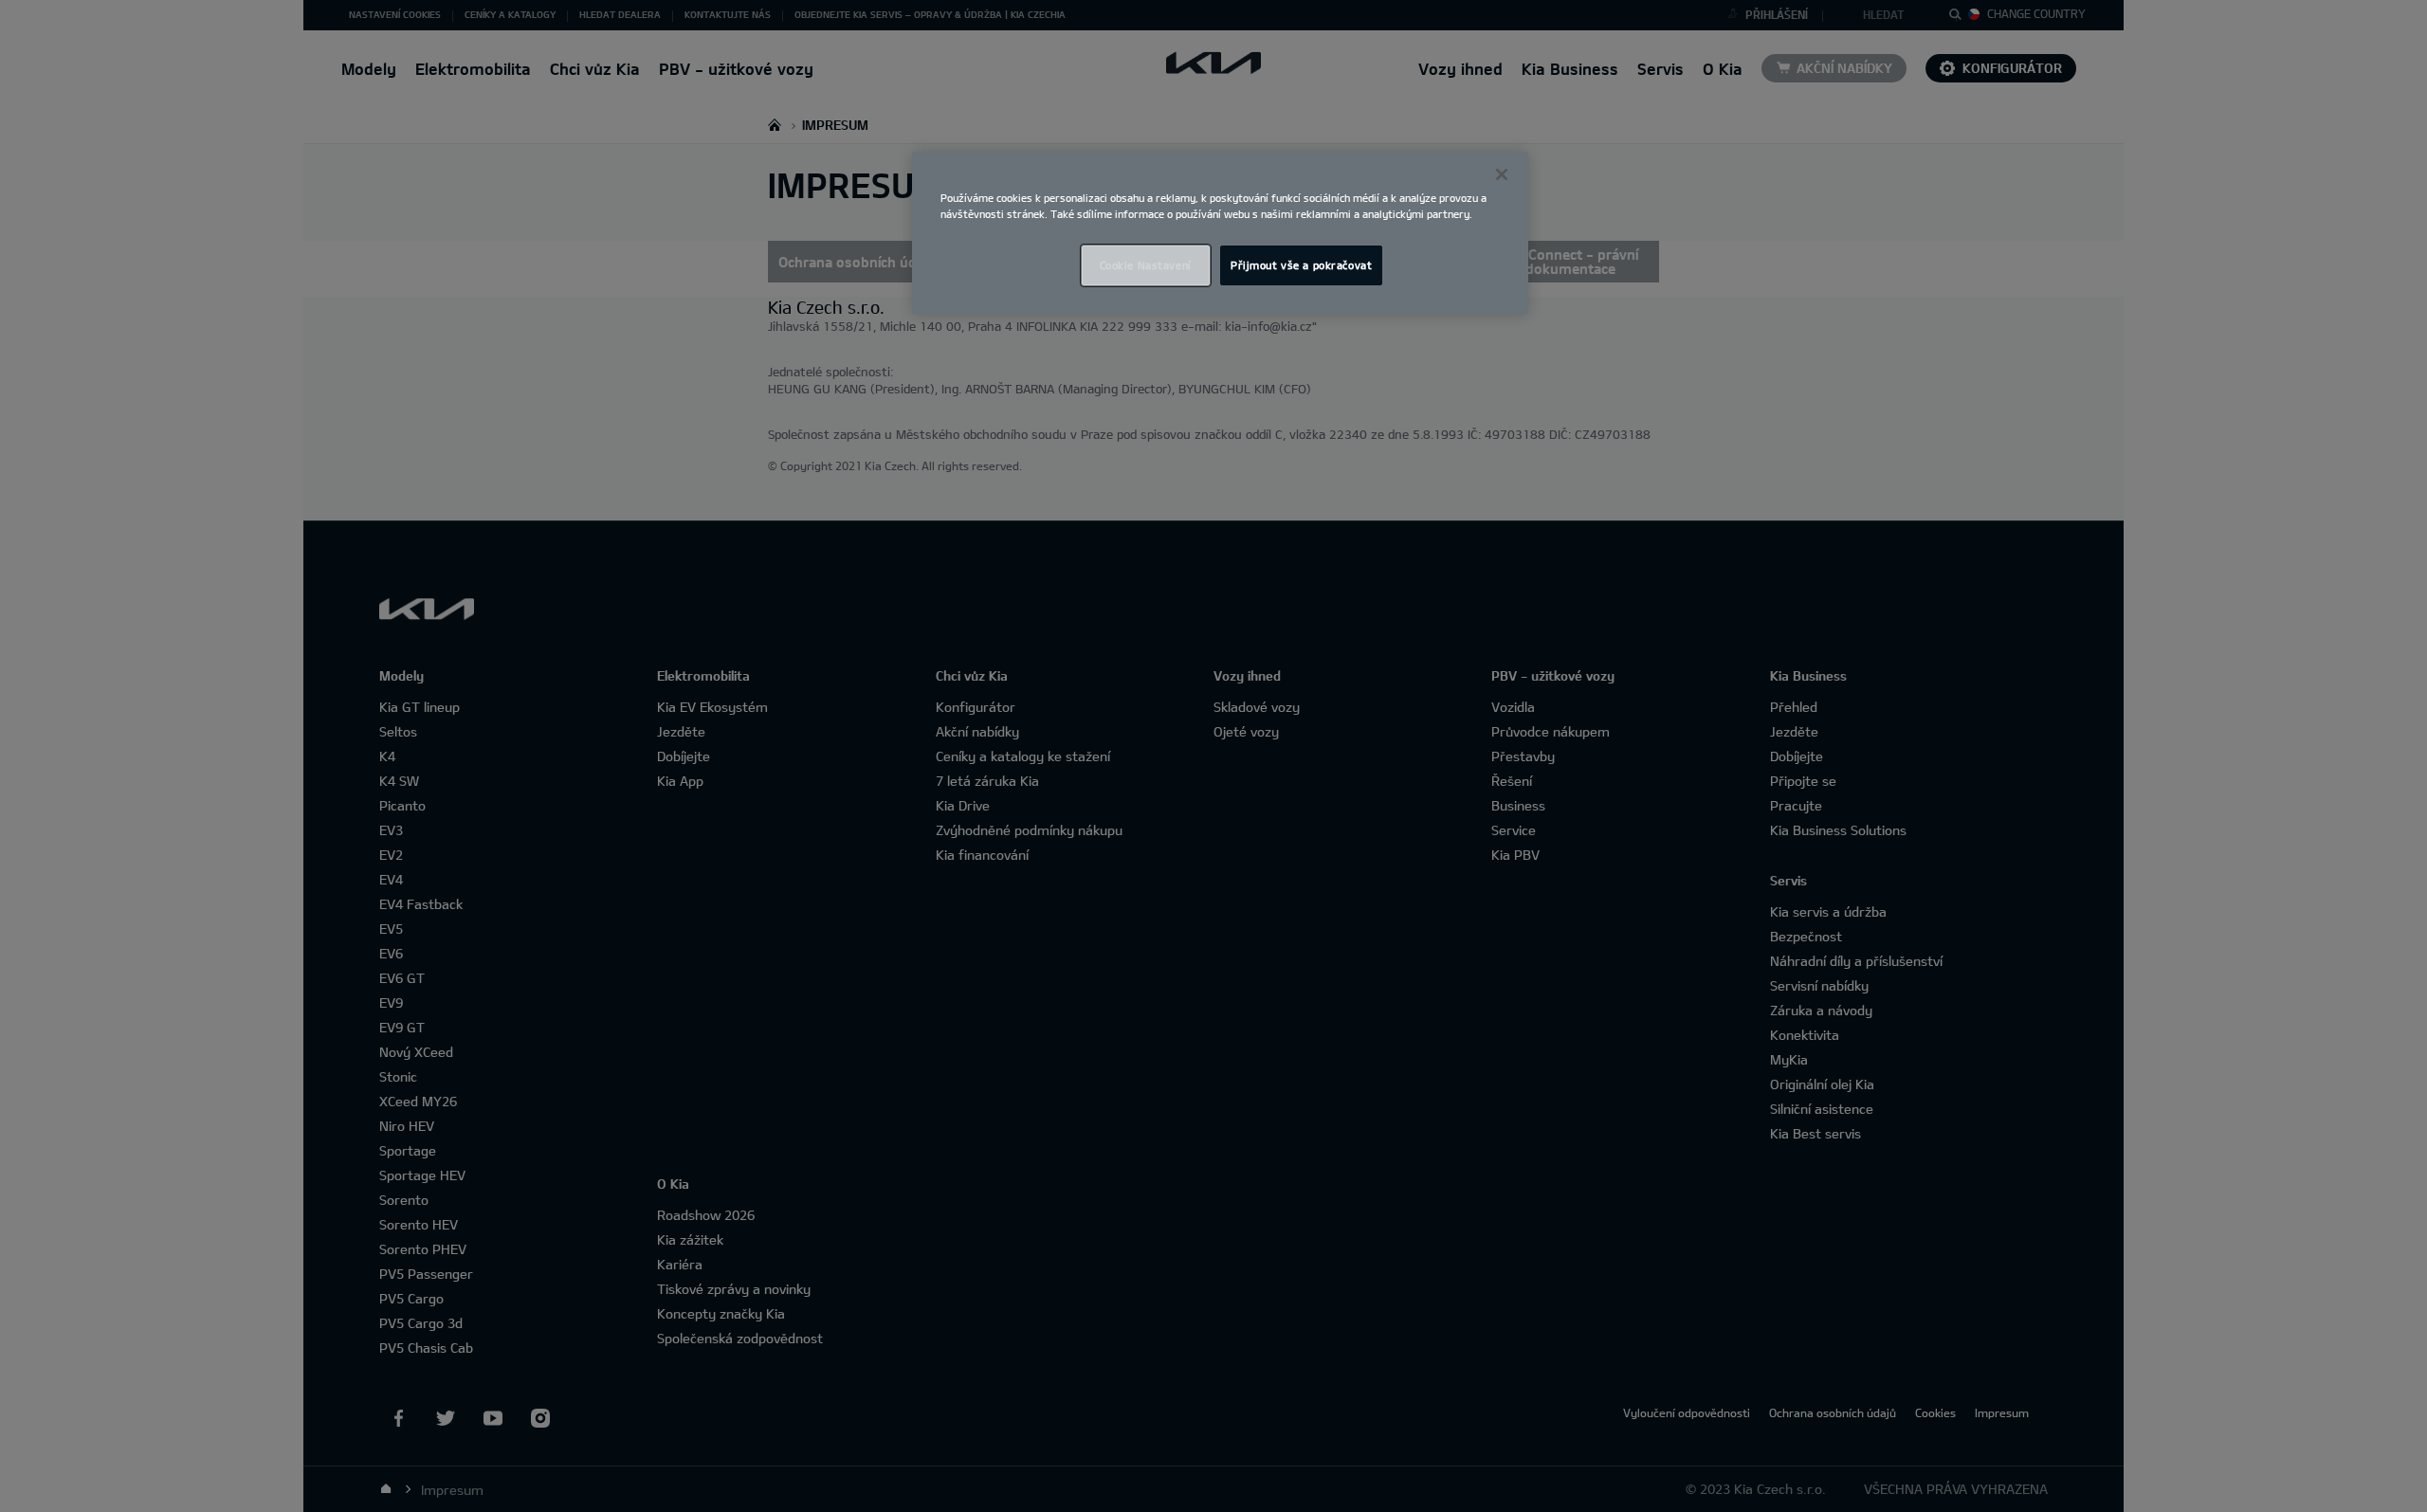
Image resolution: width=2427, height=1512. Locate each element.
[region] (1220, 233)
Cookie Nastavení (1146, 265)
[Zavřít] (1502, 174)
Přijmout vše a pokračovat (1301, 265)
